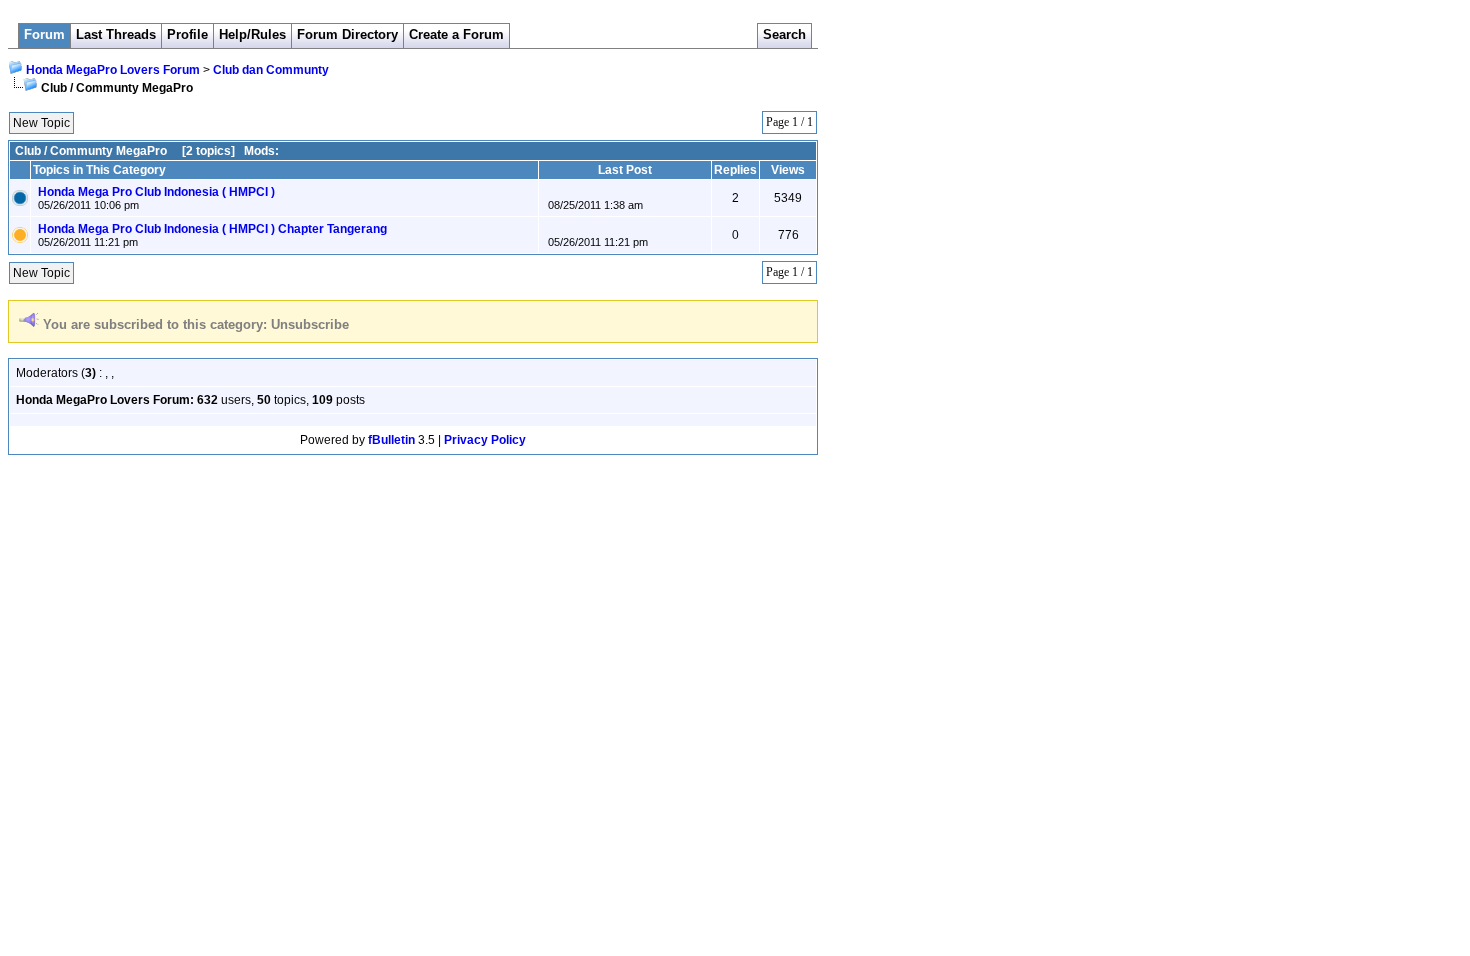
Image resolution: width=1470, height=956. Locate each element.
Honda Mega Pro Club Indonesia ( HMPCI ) (156, 192)
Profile (187, 34)
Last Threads (116, 34)
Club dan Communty (271, 70)
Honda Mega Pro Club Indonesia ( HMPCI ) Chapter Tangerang (212, 229)
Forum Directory (347, 34)
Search (784, 34)
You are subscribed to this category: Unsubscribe (196, 324)
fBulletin (391, 440)
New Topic (41, 123)
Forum (44, 34)
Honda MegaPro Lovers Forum (113, 70)
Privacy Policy (485, 440)
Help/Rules (252, 34)
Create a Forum (456, 34)
